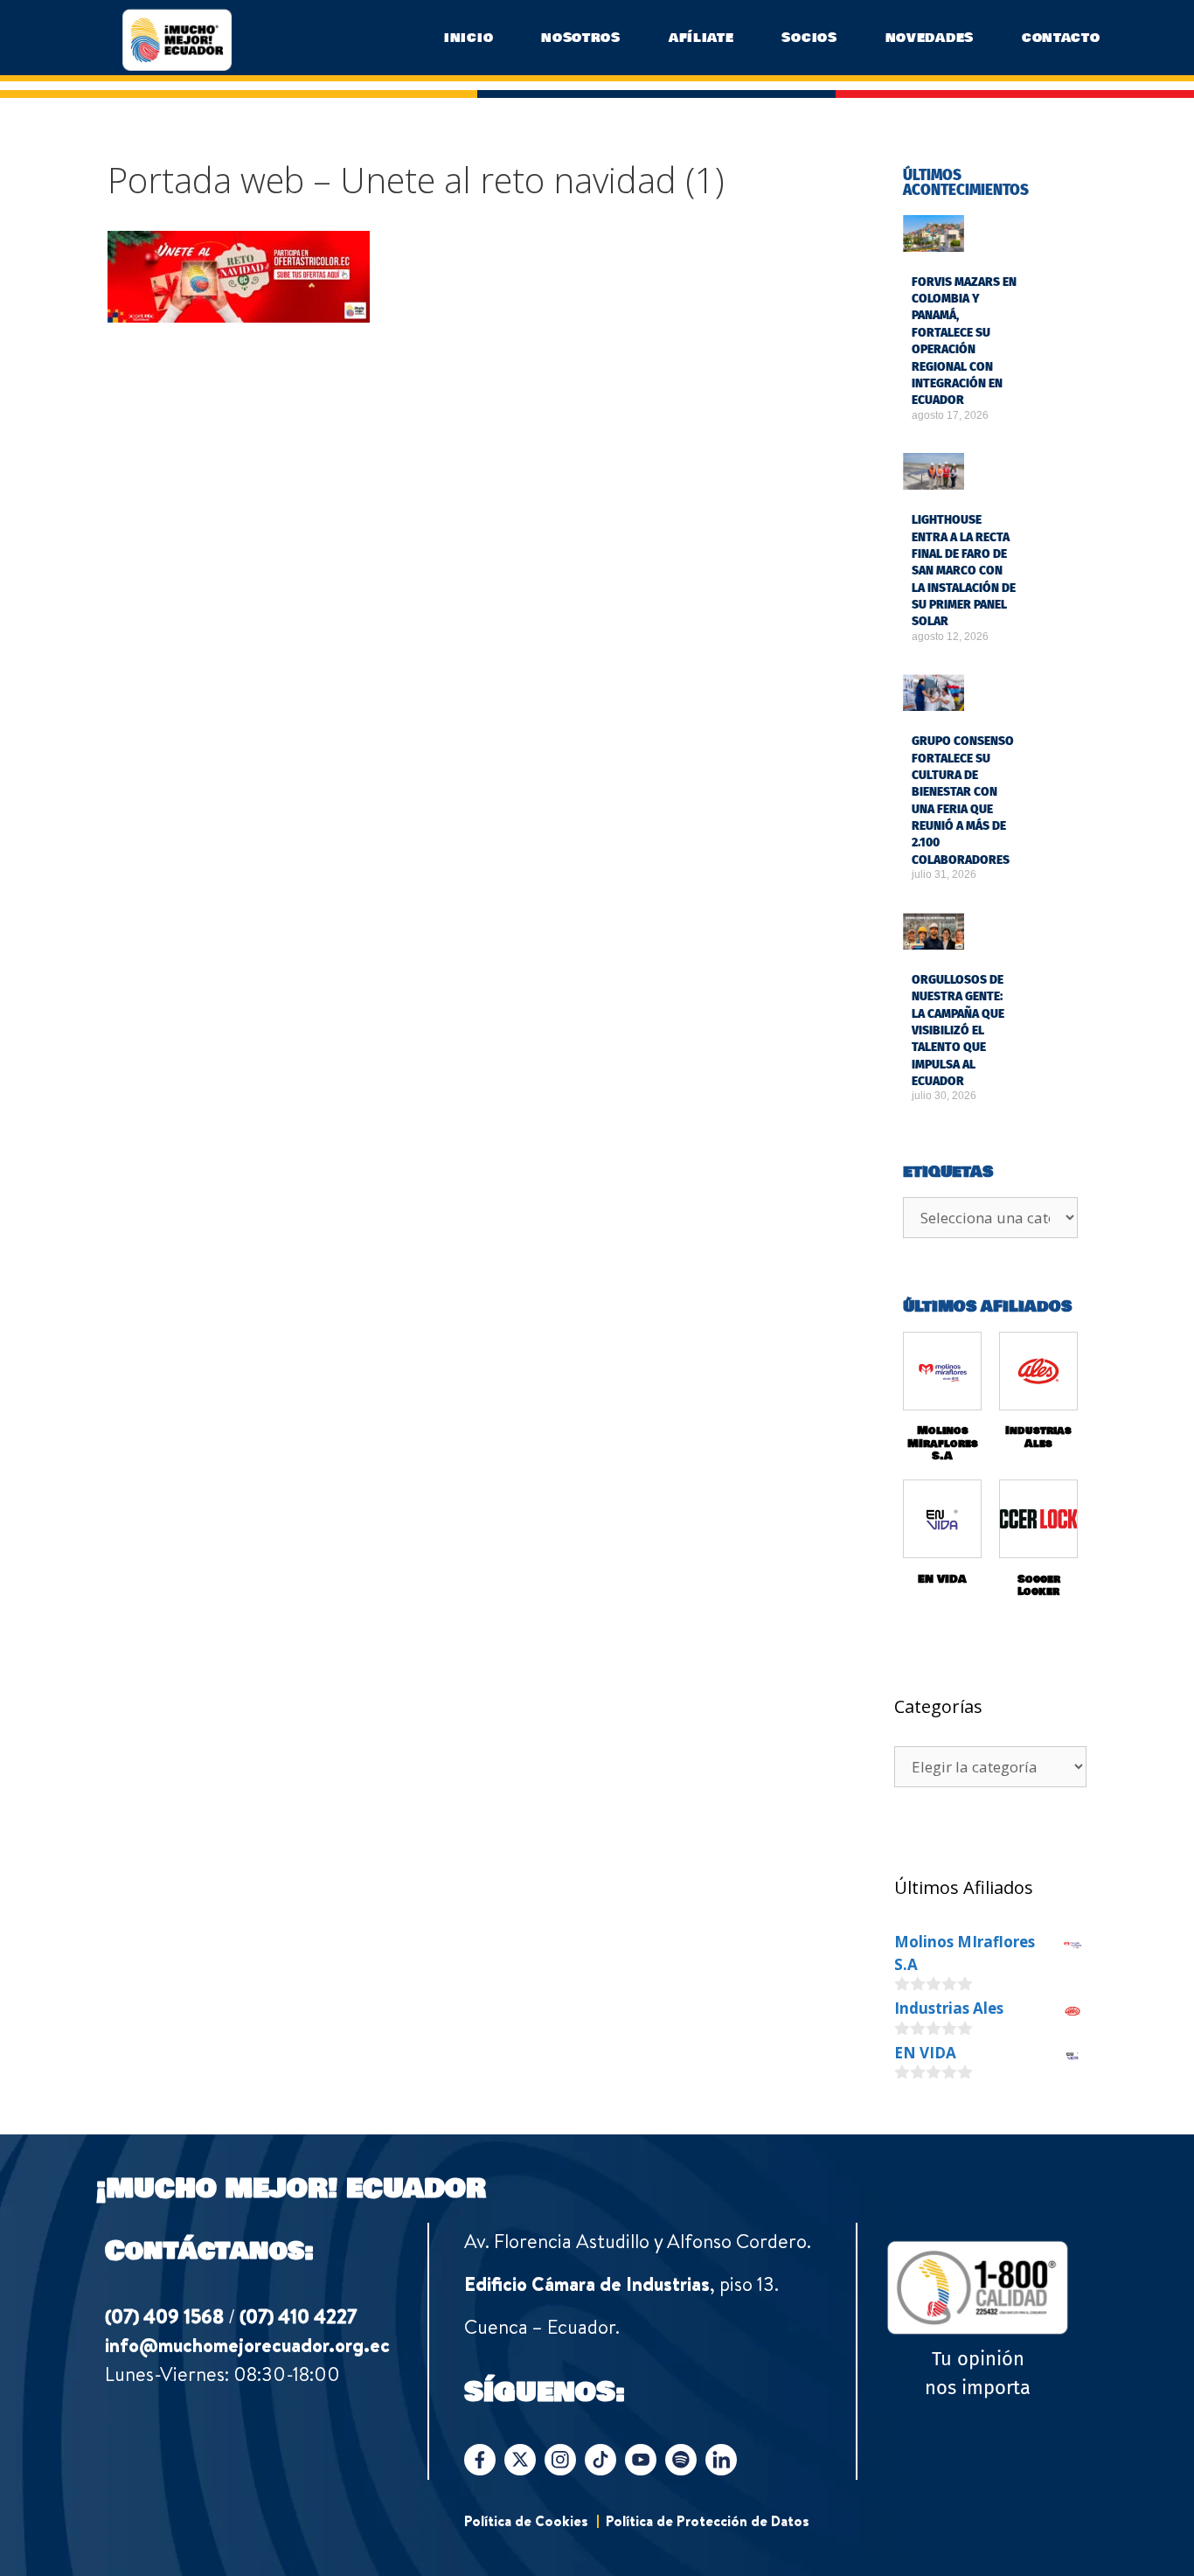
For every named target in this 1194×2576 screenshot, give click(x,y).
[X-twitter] (520, 2460)
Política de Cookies (526, 2521)
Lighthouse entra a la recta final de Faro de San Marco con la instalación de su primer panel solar (964, 571)
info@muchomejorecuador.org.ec (247, 2345)
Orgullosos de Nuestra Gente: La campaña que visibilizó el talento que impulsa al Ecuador (958, 1030)
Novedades (930, 38)
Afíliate (701, 38)
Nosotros (581, 38)
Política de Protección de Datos (708, 2521)
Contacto (1061, 38)
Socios (809, 38)
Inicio (469, 38)
